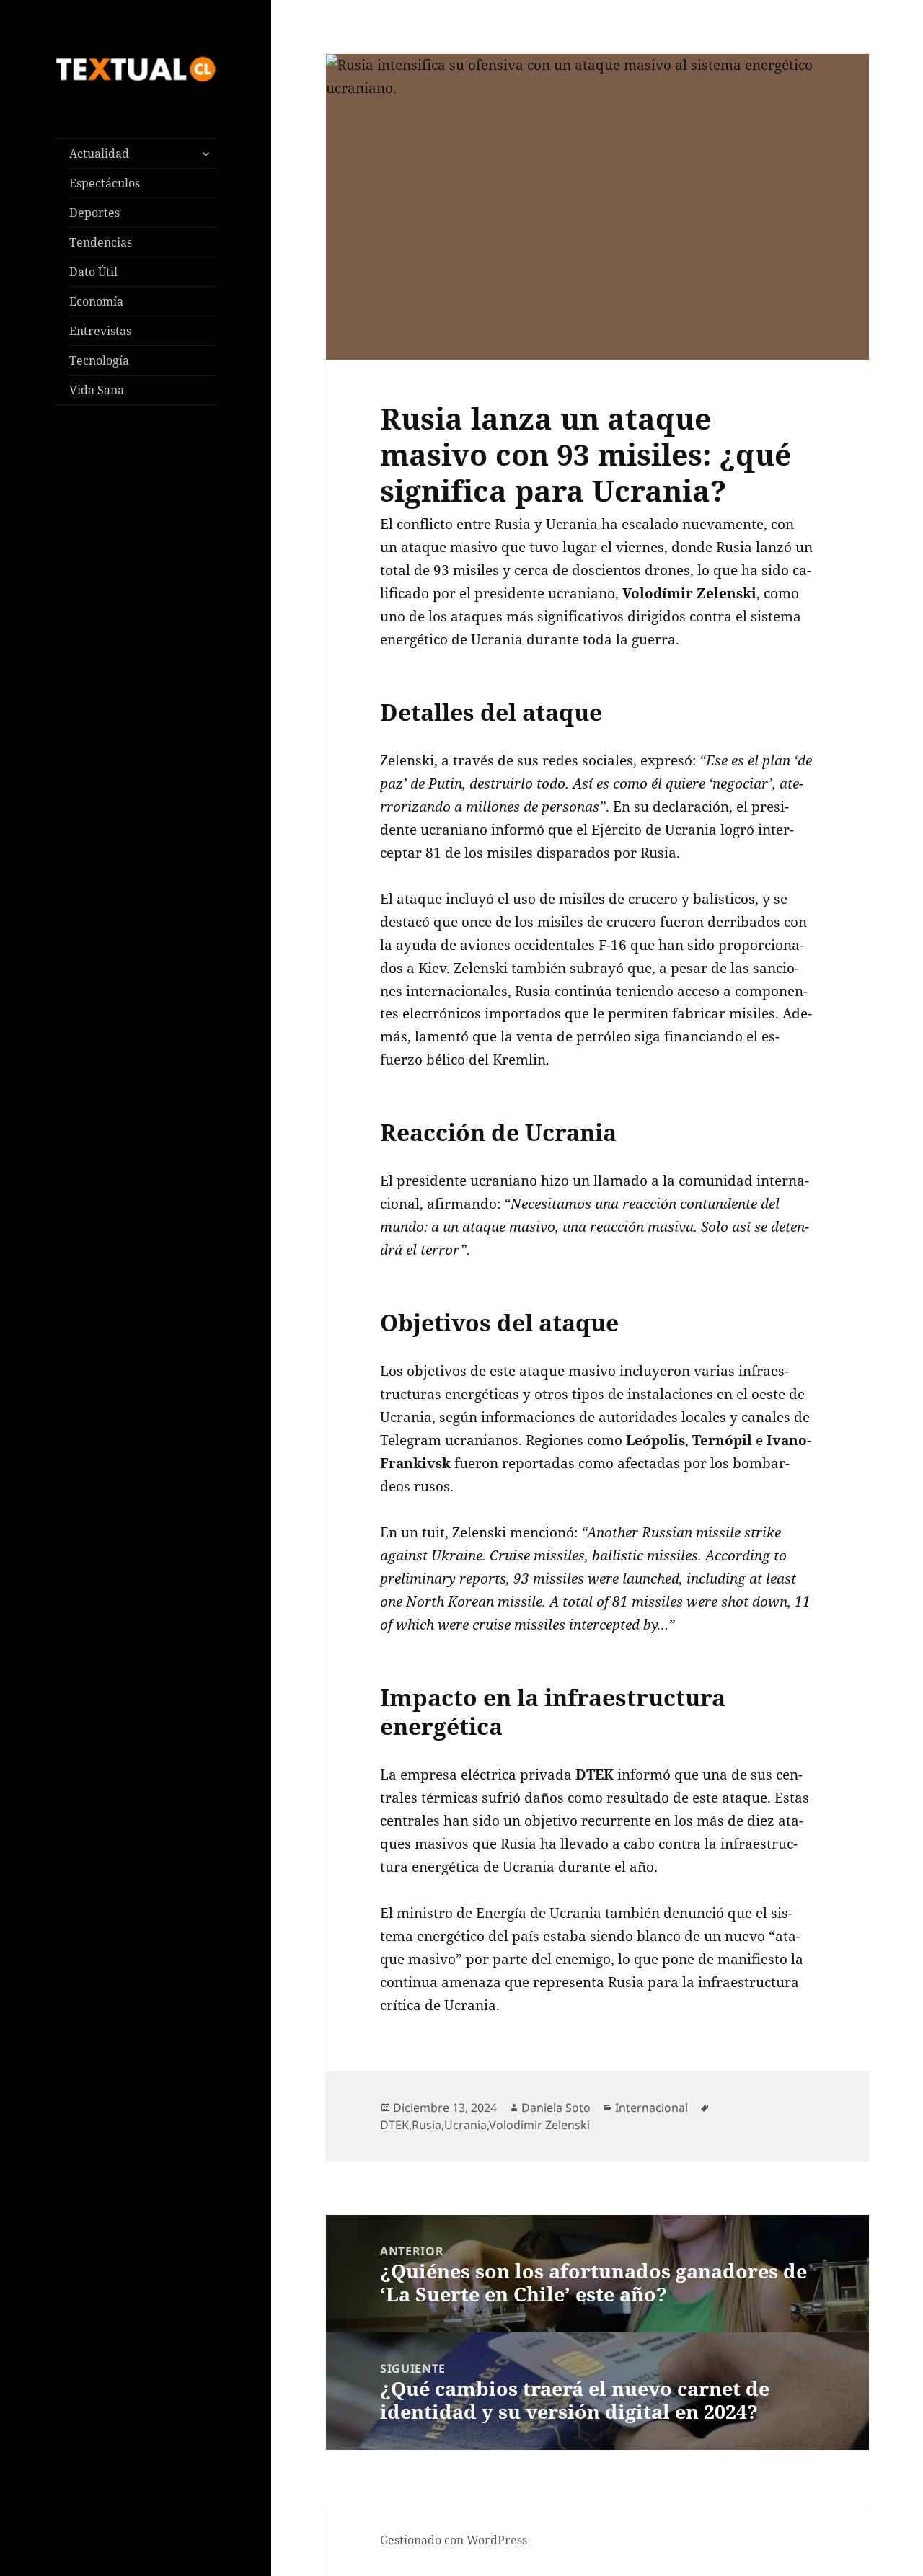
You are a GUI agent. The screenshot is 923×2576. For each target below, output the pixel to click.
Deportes (94, 213)
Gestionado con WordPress (454, 2540)
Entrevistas (100, 331)
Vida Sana (97, 390)
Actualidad (99, 154)
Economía (96, 301)
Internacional (652, 2108)
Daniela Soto (556, 2108)
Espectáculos (105, 183)
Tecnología (99, 360)
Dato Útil (93, 272)
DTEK (394, 2125)
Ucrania (465, 2125)
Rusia (427, 2125)
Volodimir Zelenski (539, 2125)
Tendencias (101, 242)
